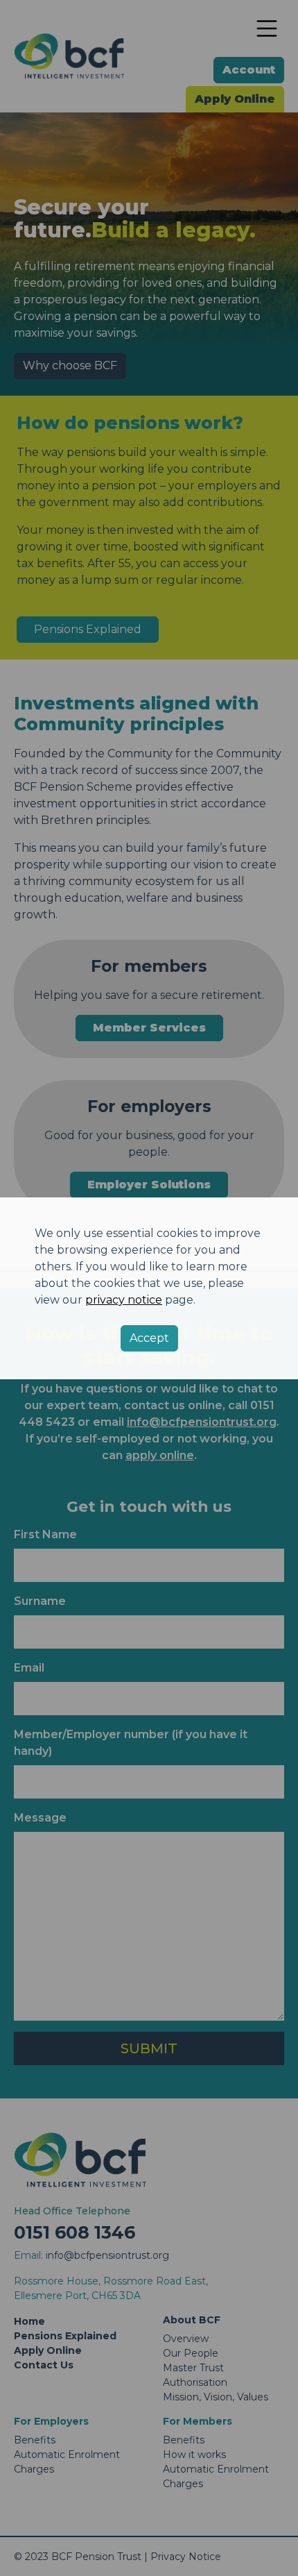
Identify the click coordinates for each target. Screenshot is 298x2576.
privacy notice (124, 1300)
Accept (149, 1338)
